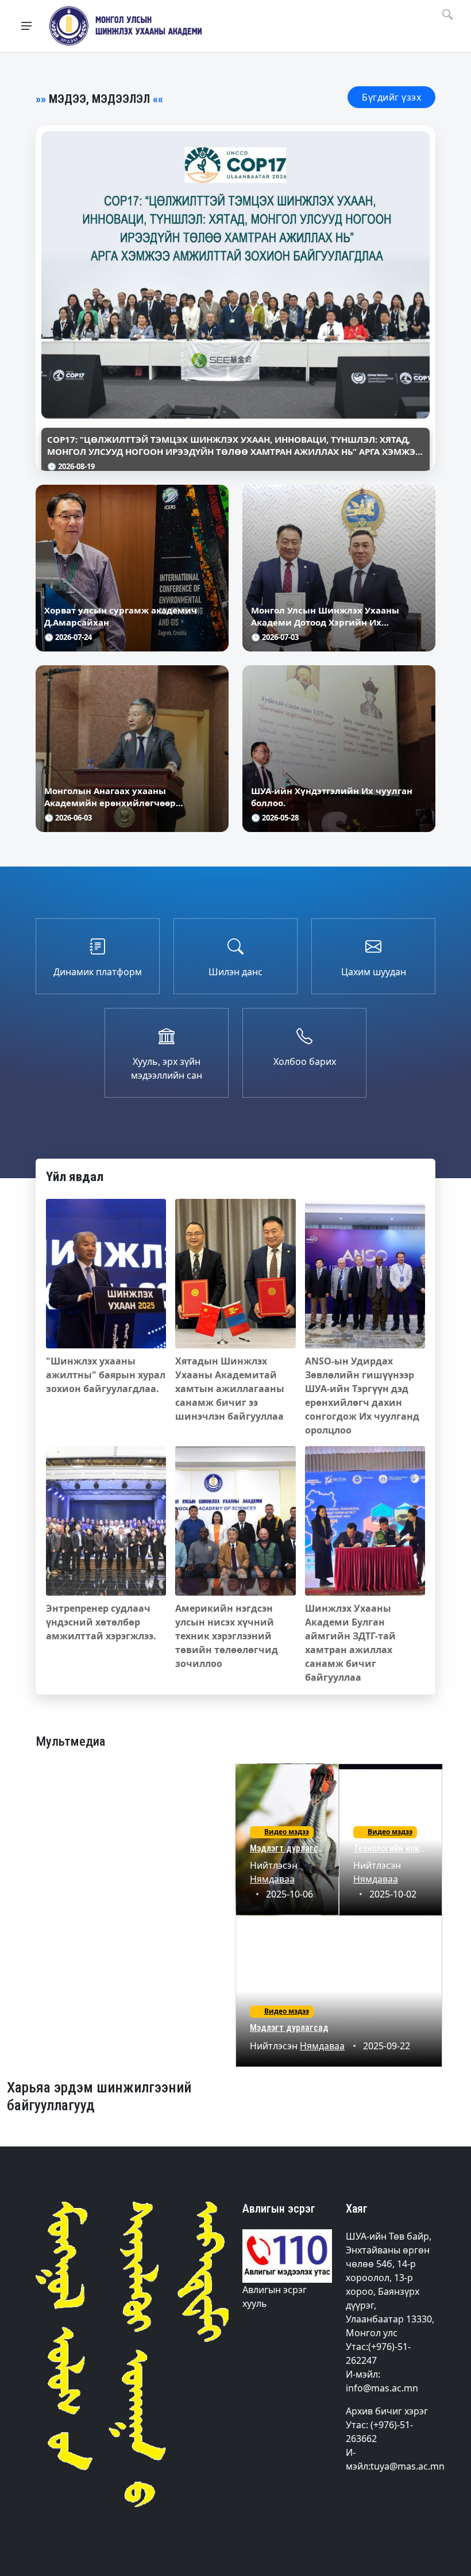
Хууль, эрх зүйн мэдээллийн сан (167, 1068)
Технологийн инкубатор (400, 1848)
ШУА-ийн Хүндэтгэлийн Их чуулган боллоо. (332, 797)
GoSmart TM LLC (168, 2555)
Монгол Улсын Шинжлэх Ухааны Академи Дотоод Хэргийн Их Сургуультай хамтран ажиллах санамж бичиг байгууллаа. (325, 616)
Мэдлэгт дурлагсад (289, 1848)
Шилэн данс (235, 972)
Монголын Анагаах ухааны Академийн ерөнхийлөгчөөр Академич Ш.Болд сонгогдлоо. (113, 797)
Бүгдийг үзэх (391, 97)
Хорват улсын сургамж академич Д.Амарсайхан (121, 616)
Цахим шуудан (374, 972)
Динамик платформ (98, 972)
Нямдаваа (272, 1879)
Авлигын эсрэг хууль (275, 2297)
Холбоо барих (305, 1061)
